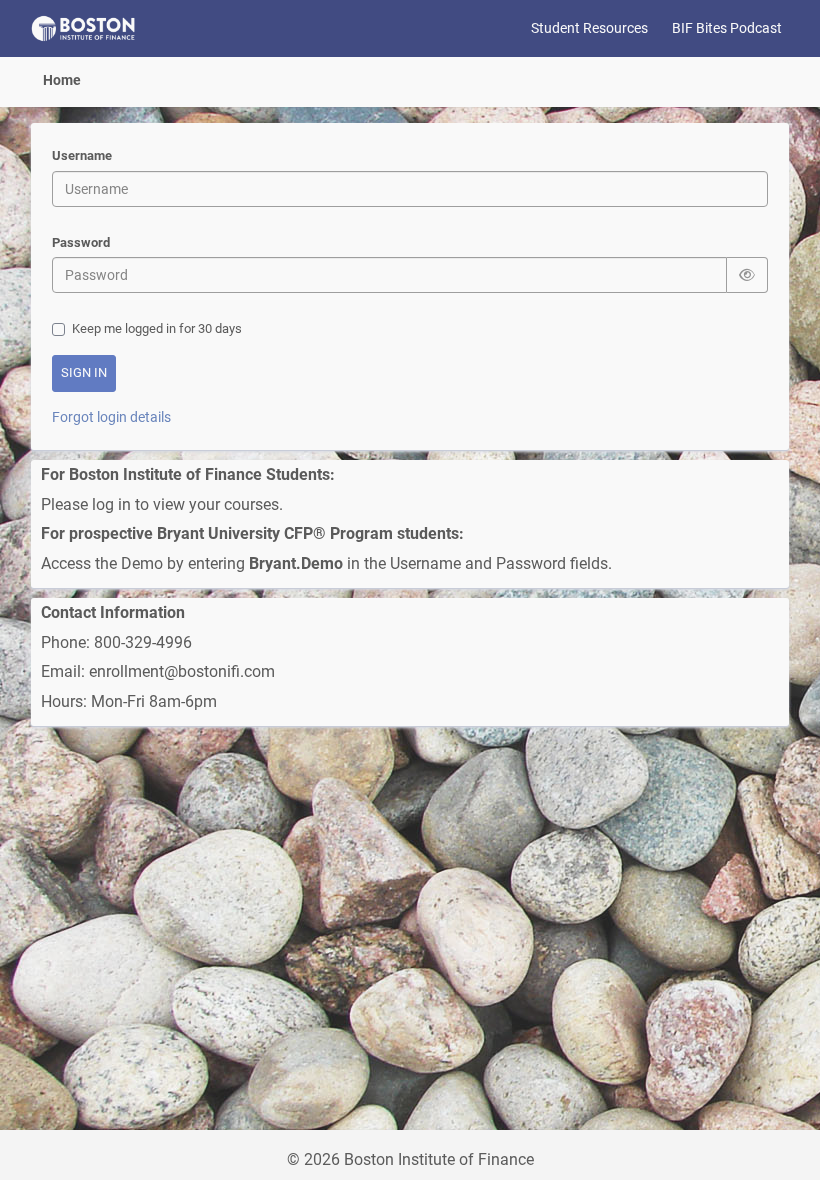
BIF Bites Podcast (727, 28)
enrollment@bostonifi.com (184, 671)
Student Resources (589, 28)
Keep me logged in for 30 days (157, 328)
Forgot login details (111, 417)
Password (81, 242)
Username (82, 155)
